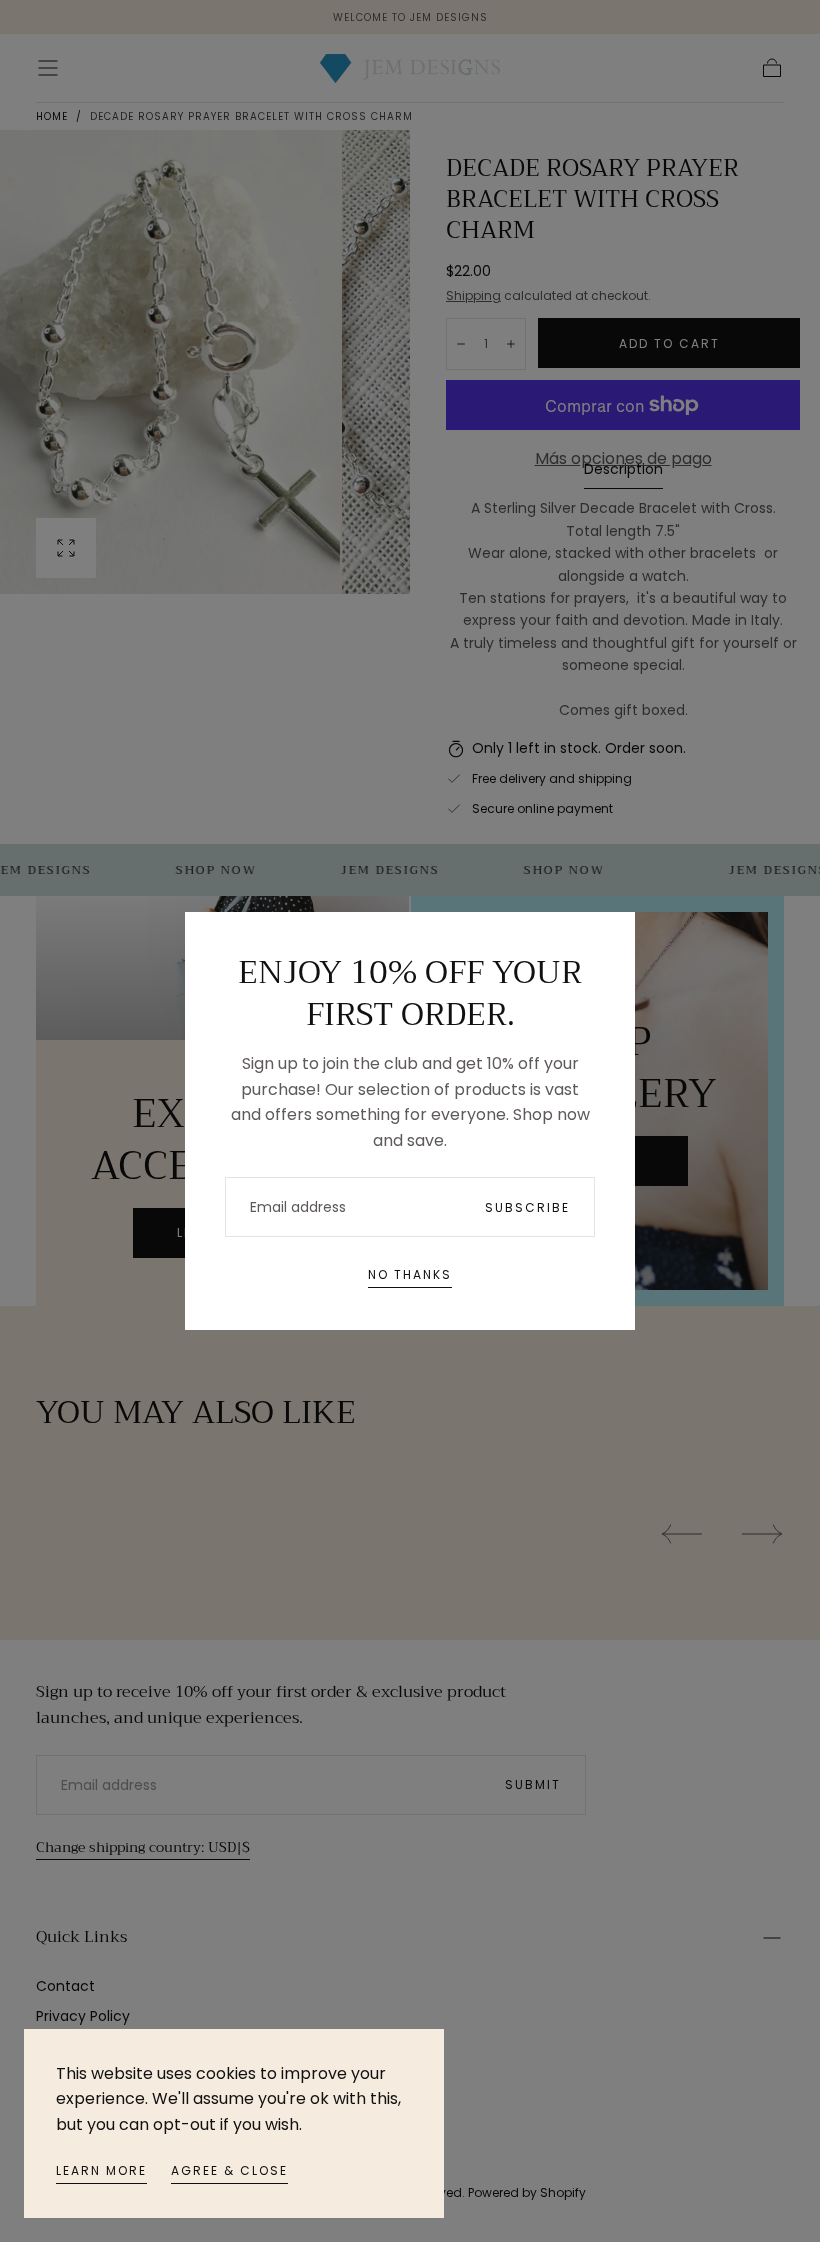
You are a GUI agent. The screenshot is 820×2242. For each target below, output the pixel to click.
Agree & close (229, 2170)
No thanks (410, 1274)
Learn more (101, 2170)
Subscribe (527, 1207)
